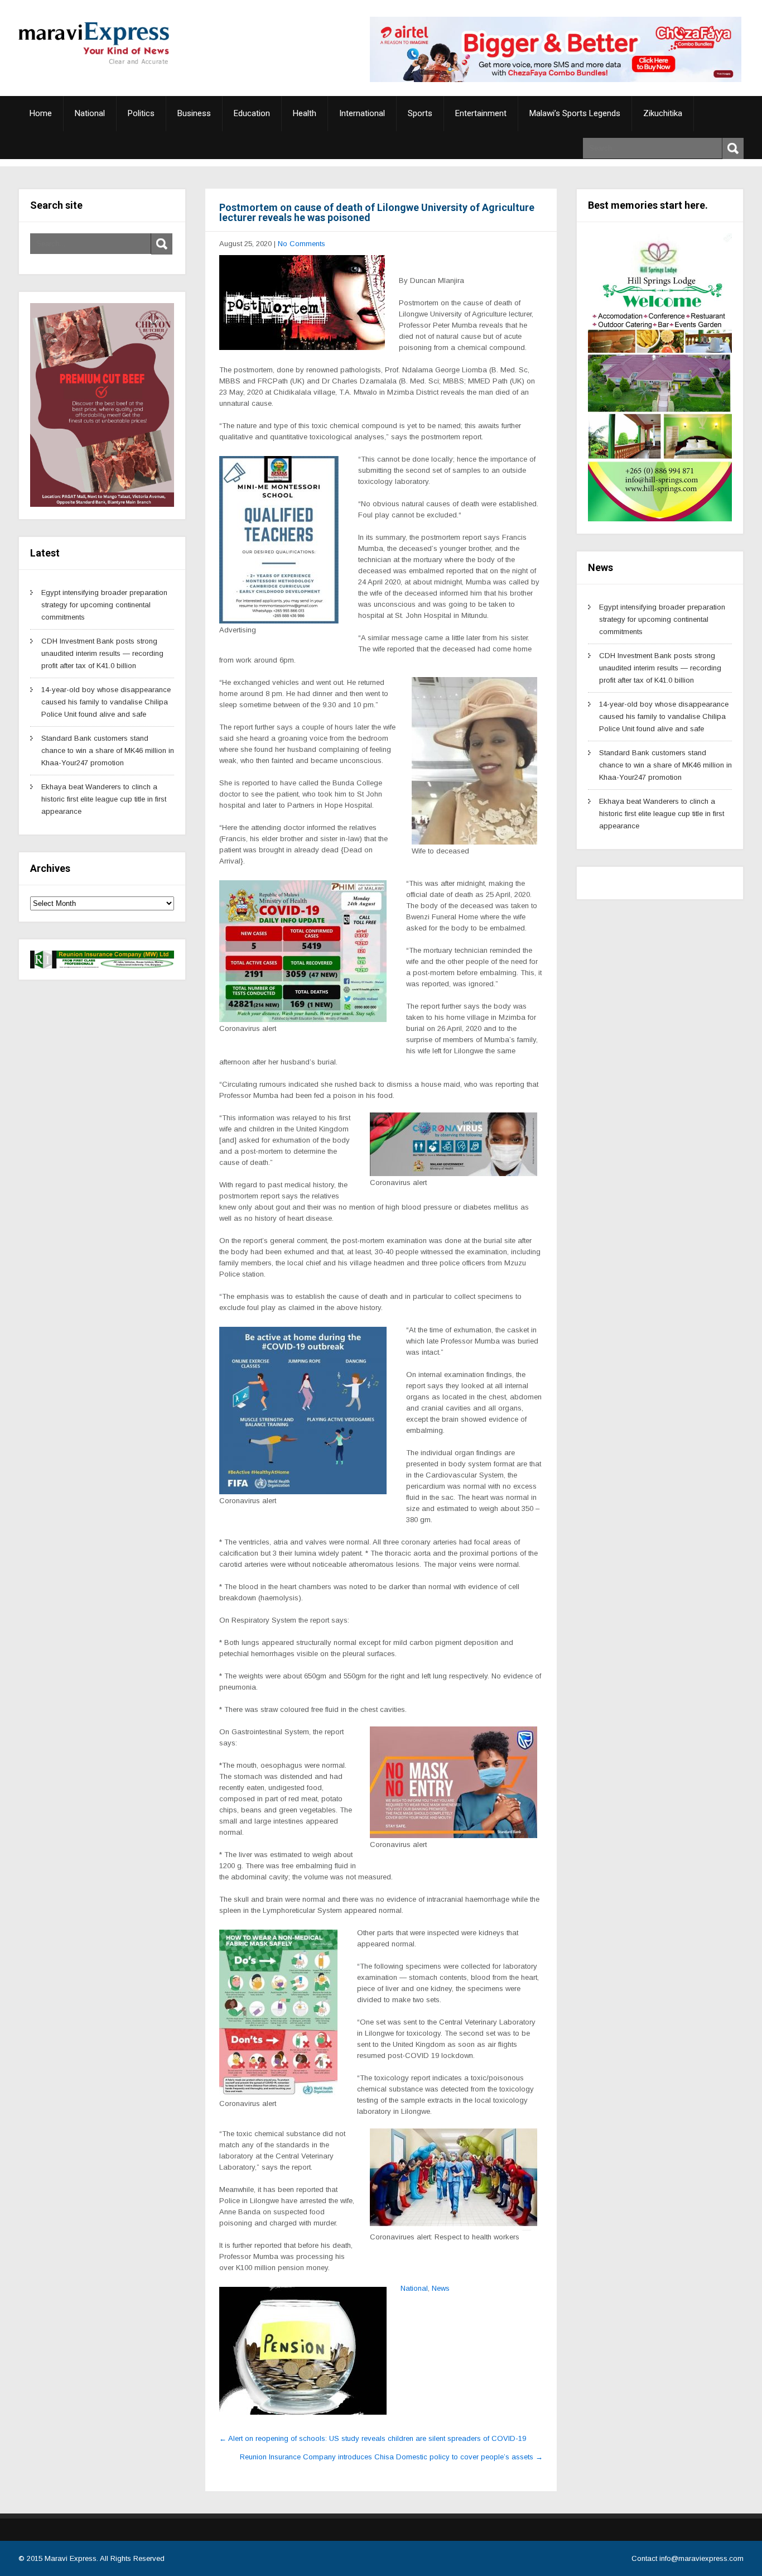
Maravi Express (71, 2558)
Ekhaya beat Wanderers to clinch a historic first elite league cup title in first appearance (104, 799)
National (90, 113)
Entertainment (481, 113)
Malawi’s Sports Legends (575, 113)
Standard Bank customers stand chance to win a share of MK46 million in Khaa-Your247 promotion (108, 750)
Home (41, 113)
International (362, 113)
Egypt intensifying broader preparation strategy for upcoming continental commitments (104, 605)
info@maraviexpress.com (701, 2558)
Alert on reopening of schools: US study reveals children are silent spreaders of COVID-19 (373, 2438)
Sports (420, 113)
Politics (141, 113)
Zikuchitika (663, 113)
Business (194, 113)
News (441, 2288)
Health (305, 113)
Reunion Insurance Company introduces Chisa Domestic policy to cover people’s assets (391, 2457)
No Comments (302, 244)
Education (252, 113)
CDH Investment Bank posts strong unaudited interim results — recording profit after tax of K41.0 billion (102, 653)
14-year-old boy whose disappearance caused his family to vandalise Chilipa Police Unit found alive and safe (106, 702)
